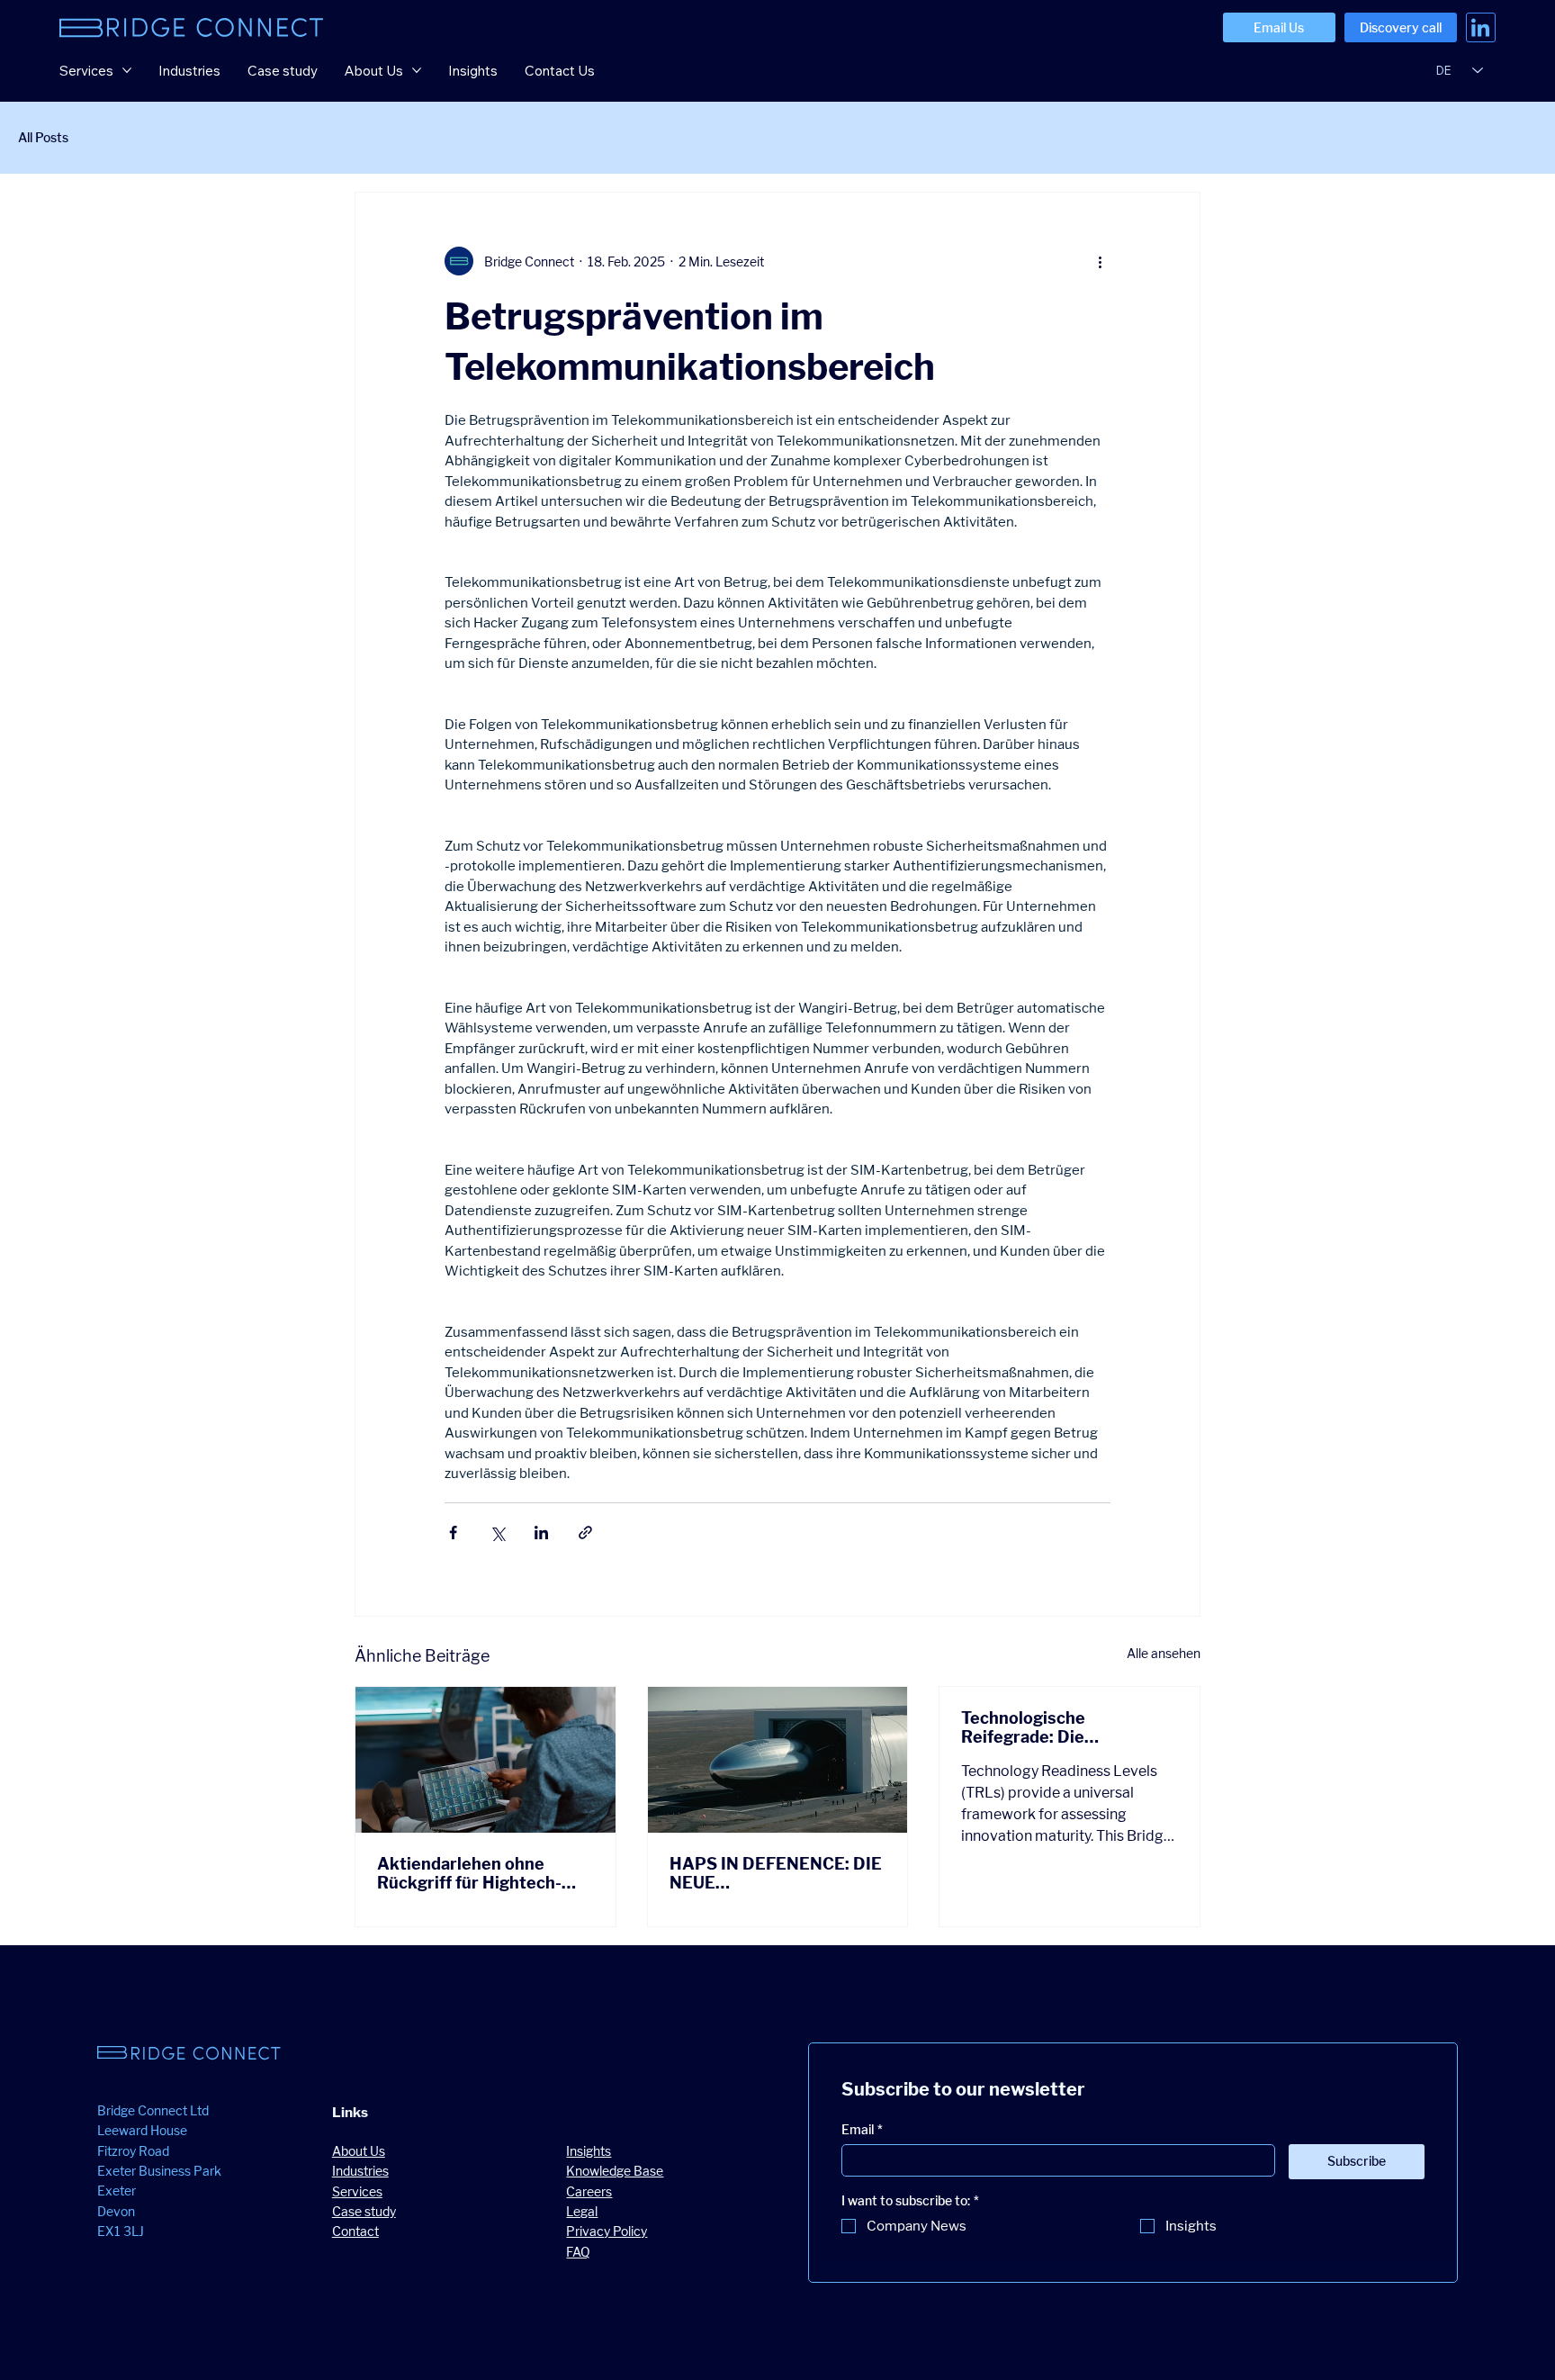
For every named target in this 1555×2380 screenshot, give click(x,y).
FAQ (578, 2252)
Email (862, 2129)
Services (357, 2191)
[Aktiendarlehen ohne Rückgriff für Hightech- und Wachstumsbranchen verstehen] (485, 1760)
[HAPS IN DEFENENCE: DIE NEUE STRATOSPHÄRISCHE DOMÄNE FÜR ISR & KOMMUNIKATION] (778, 1760)
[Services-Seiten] (127, 70)
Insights (589, 2151)
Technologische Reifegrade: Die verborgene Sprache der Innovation (1057, 1727)
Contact (355, 2231)
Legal (582, 2211)
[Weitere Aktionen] (1100, 261)
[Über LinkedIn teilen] (541, 1533)
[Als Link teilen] (585, 1533)
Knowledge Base (615, 2171)
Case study (364, 2211)
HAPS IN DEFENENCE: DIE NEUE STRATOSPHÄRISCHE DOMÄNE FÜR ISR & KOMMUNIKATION (776, 1873)
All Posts (43, 137)
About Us (359, 2151)
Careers (589, 2191)
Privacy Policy (607, 2231)
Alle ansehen (1164, 1653)
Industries (360, 2171)
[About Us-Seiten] (417, 70)
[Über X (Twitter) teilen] (497, 1533)
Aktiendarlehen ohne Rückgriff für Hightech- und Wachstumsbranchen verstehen (479, 1873)
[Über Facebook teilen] (453, 1533)
